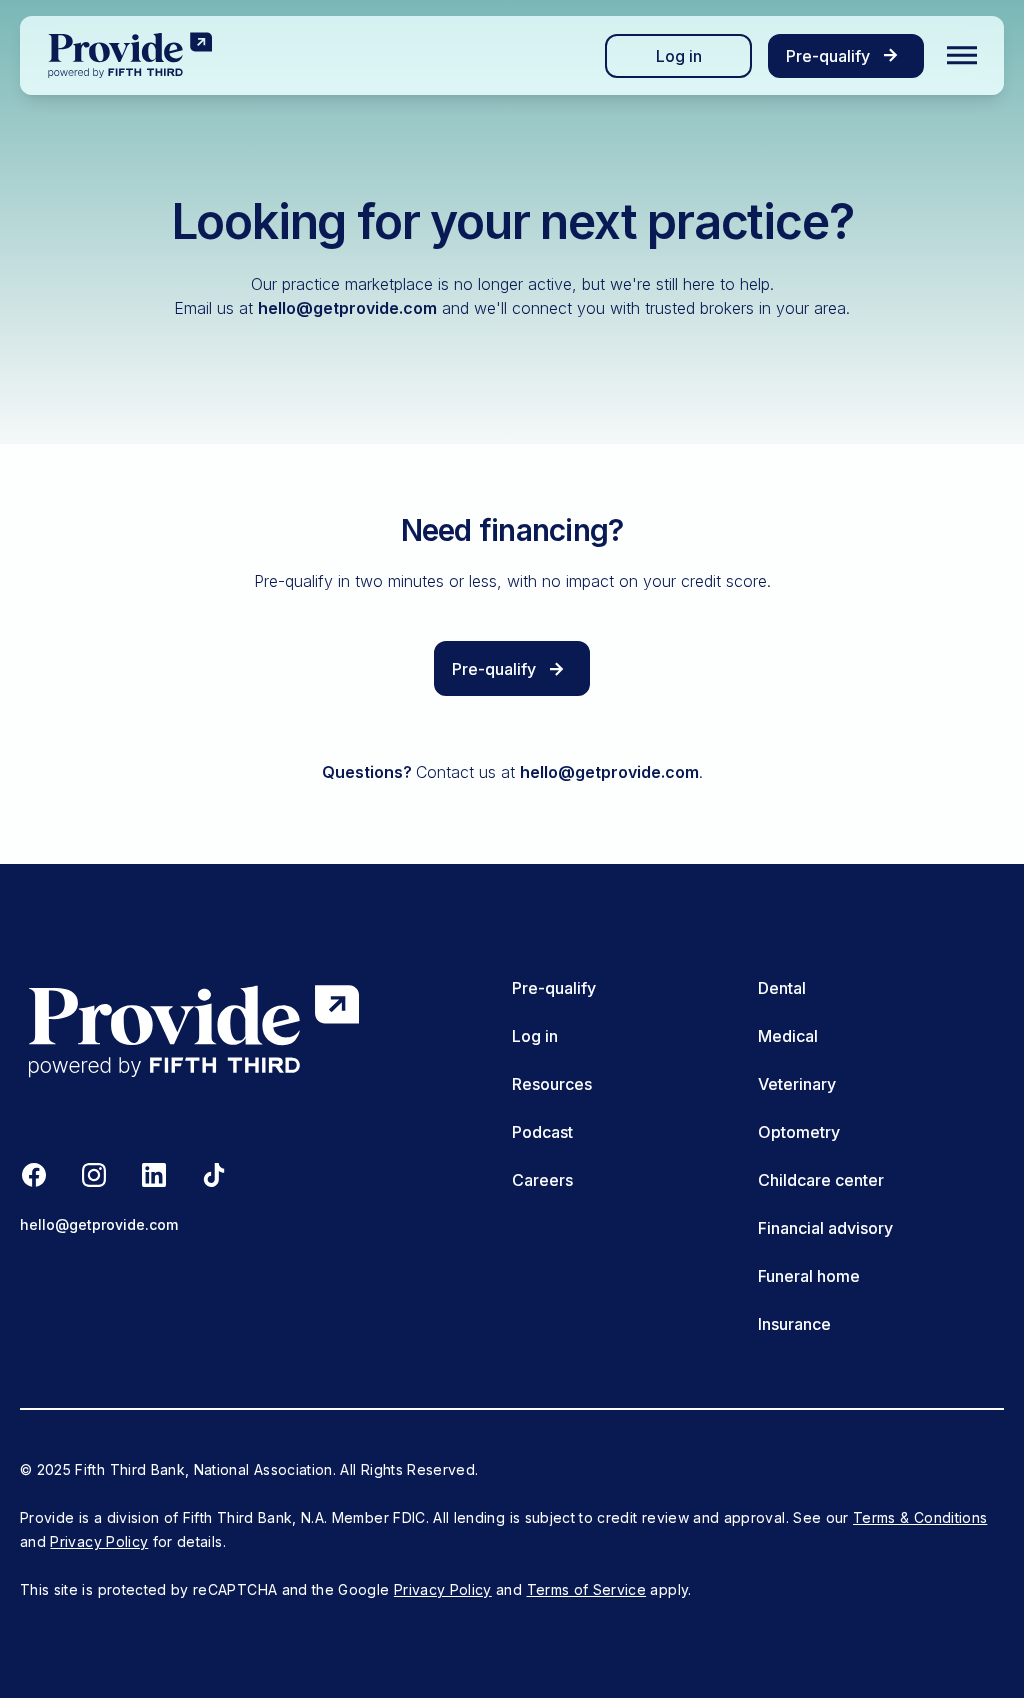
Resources (552, 1084)
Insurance (794, 1324)
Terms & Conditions (920, 1517)
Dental (782, 988)
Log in (679, 56)
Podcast (542, 1132)
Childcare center (821, 1180)
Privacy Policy (99, 1541)
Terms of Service (587, 1589)
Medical (788, 1036)
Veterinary (797, 1084)
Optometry (799, 1132)
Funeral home (809, 1276)
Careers (542, 1180)
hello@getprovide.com (347, 308)
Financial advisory (825, 1228)
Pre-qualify (554, 988)
